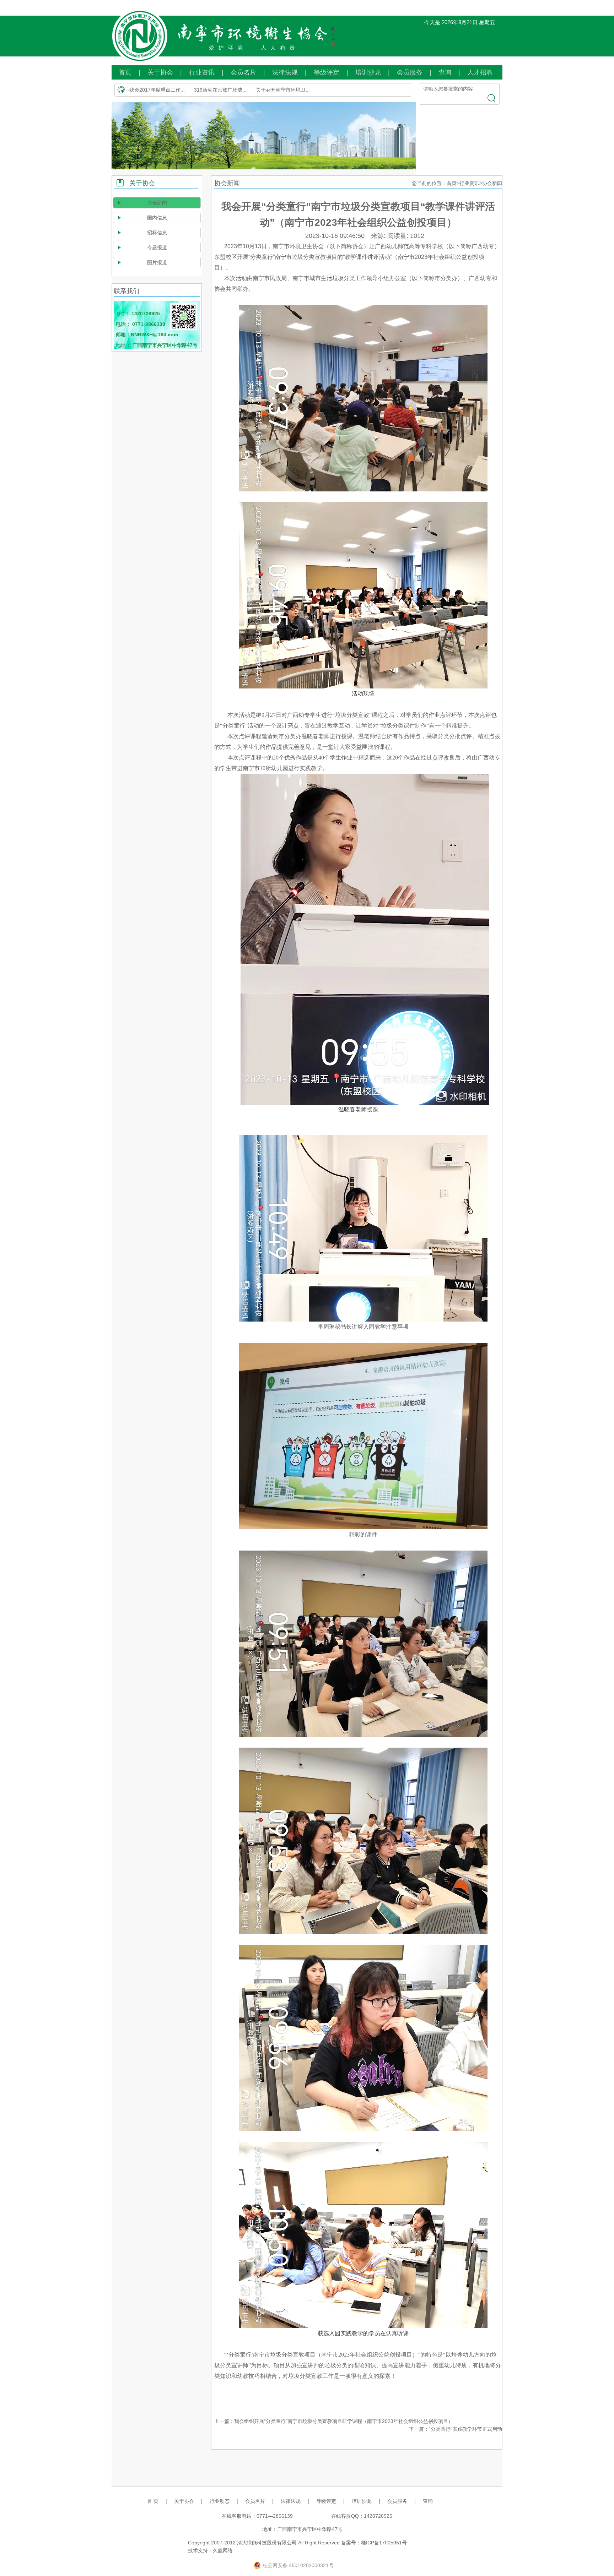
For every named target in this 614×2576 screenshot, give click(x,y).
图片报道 (157, 262)
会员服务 (410, 72)
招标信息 (157, 233)
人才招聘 (480, 72)
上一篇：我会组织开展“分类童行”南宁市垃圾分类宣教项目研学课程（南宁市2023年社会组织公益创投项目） (334, 2421)
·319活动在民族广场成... (219, 90)
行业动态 (220, 2501)
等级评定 (327, 72)
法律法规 (285, 72)
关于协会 (160, 72)
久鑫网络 (223, 2550)
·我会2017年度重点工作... (156, 90)
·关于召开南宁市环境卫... (282, 90)
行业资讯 (202, 72)
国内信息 (157, 218)
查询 (445, 72)
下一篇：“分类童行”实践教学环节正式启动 (456, 2429)
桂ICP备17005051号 (384, 2543)
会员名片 (243, 72)
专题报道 (157, 247)
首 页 (153, 2501)
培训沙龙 (368, 72)
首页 (125, 72)
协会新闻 (157, 203)
